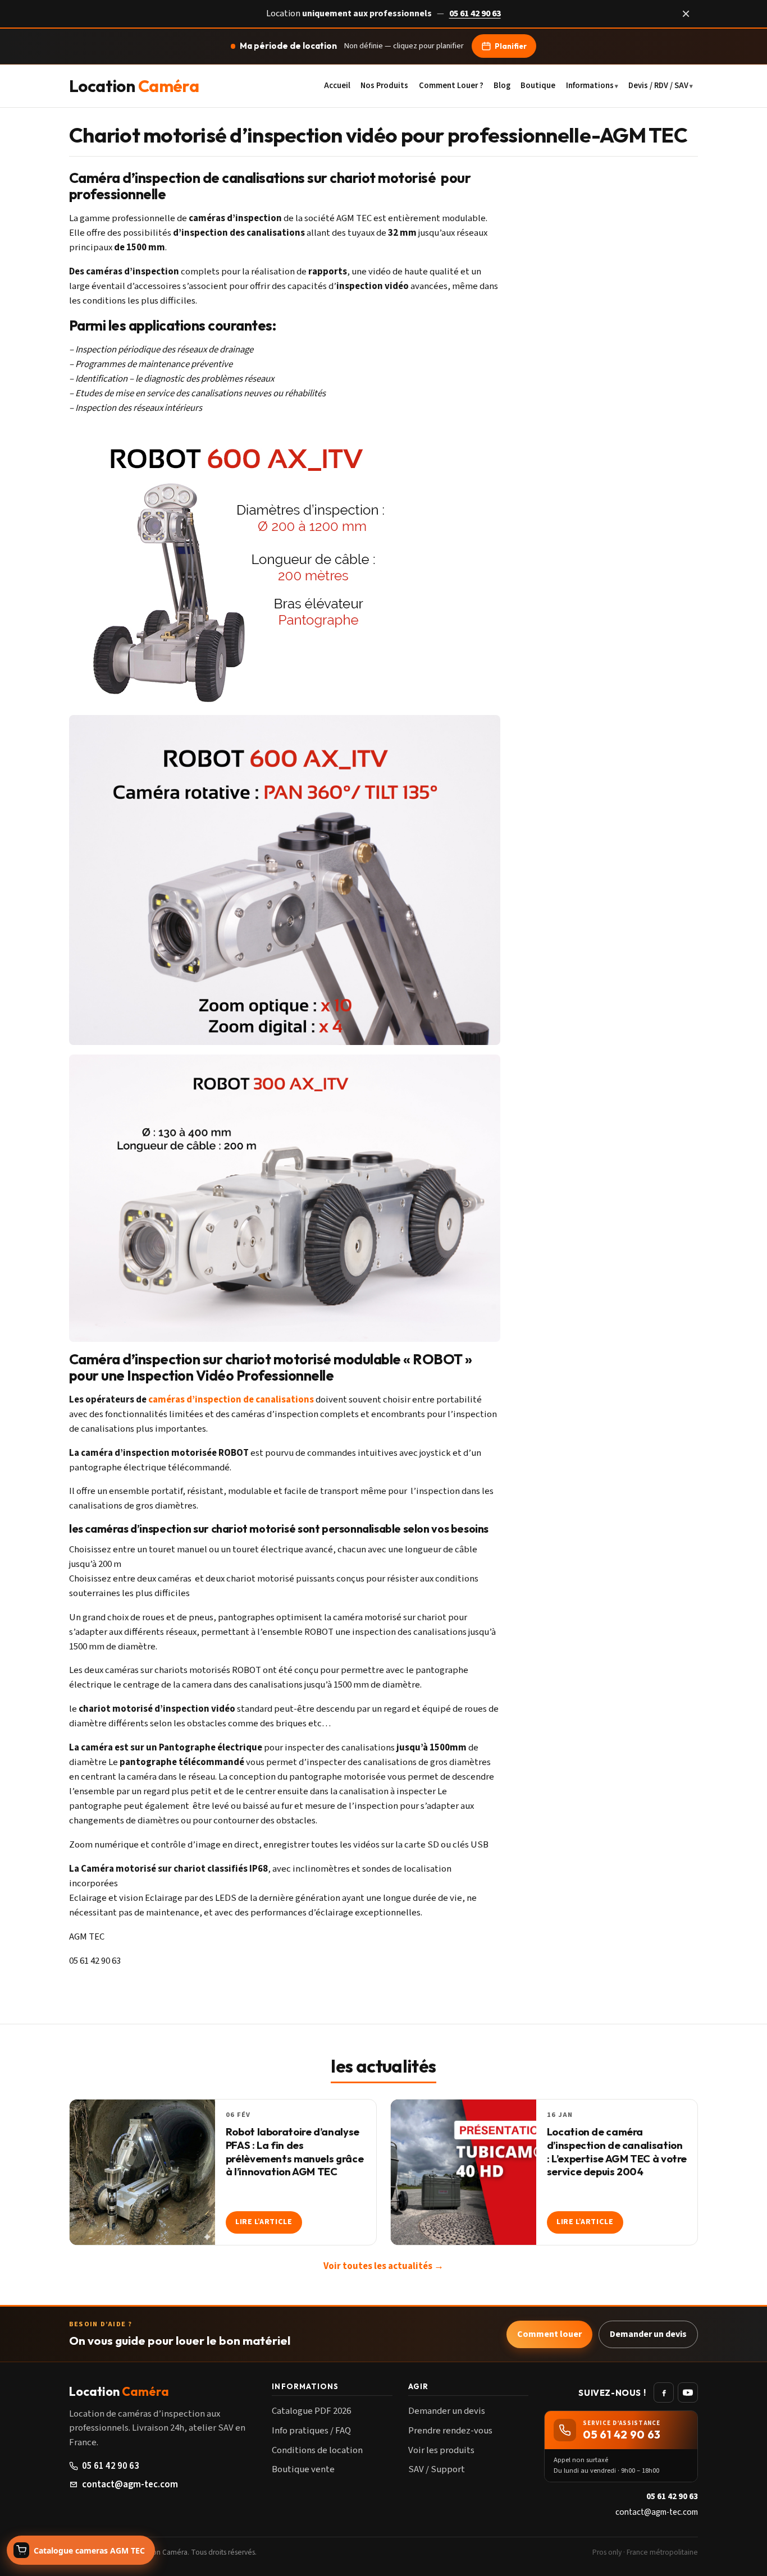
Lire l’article (264, 2222)
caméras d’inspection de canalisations (231, 1400)
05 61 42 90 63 (475, 13)
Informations (590, 85)
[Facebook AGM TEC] (664, 2392)
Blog (502, 85)
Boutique (538, 85)
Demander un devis (648, 2334)
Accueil (337, 85)
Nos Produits (384, 85)
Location (134, 86)
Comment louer (549, 2334)
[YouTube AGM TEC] (688, 2392)
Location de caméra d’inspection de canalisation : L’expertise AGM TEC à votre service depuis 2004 (617, 2152)
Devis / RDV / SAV (658, 85)
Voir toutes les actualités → (383, 2266)
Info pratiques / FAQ (311, 2431)
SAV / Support (437, 2469)
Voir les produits (441, 2450)
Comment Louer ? (451, 85)
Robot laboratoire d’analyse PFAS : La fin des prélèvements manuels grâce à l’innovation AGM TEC (295, 2152)
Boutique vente (303, 2469)
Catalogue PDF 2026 (311, 2411)
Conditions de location (317, 2450)
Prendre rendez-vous (450, 2431)
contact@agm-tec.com (130, 2485)
